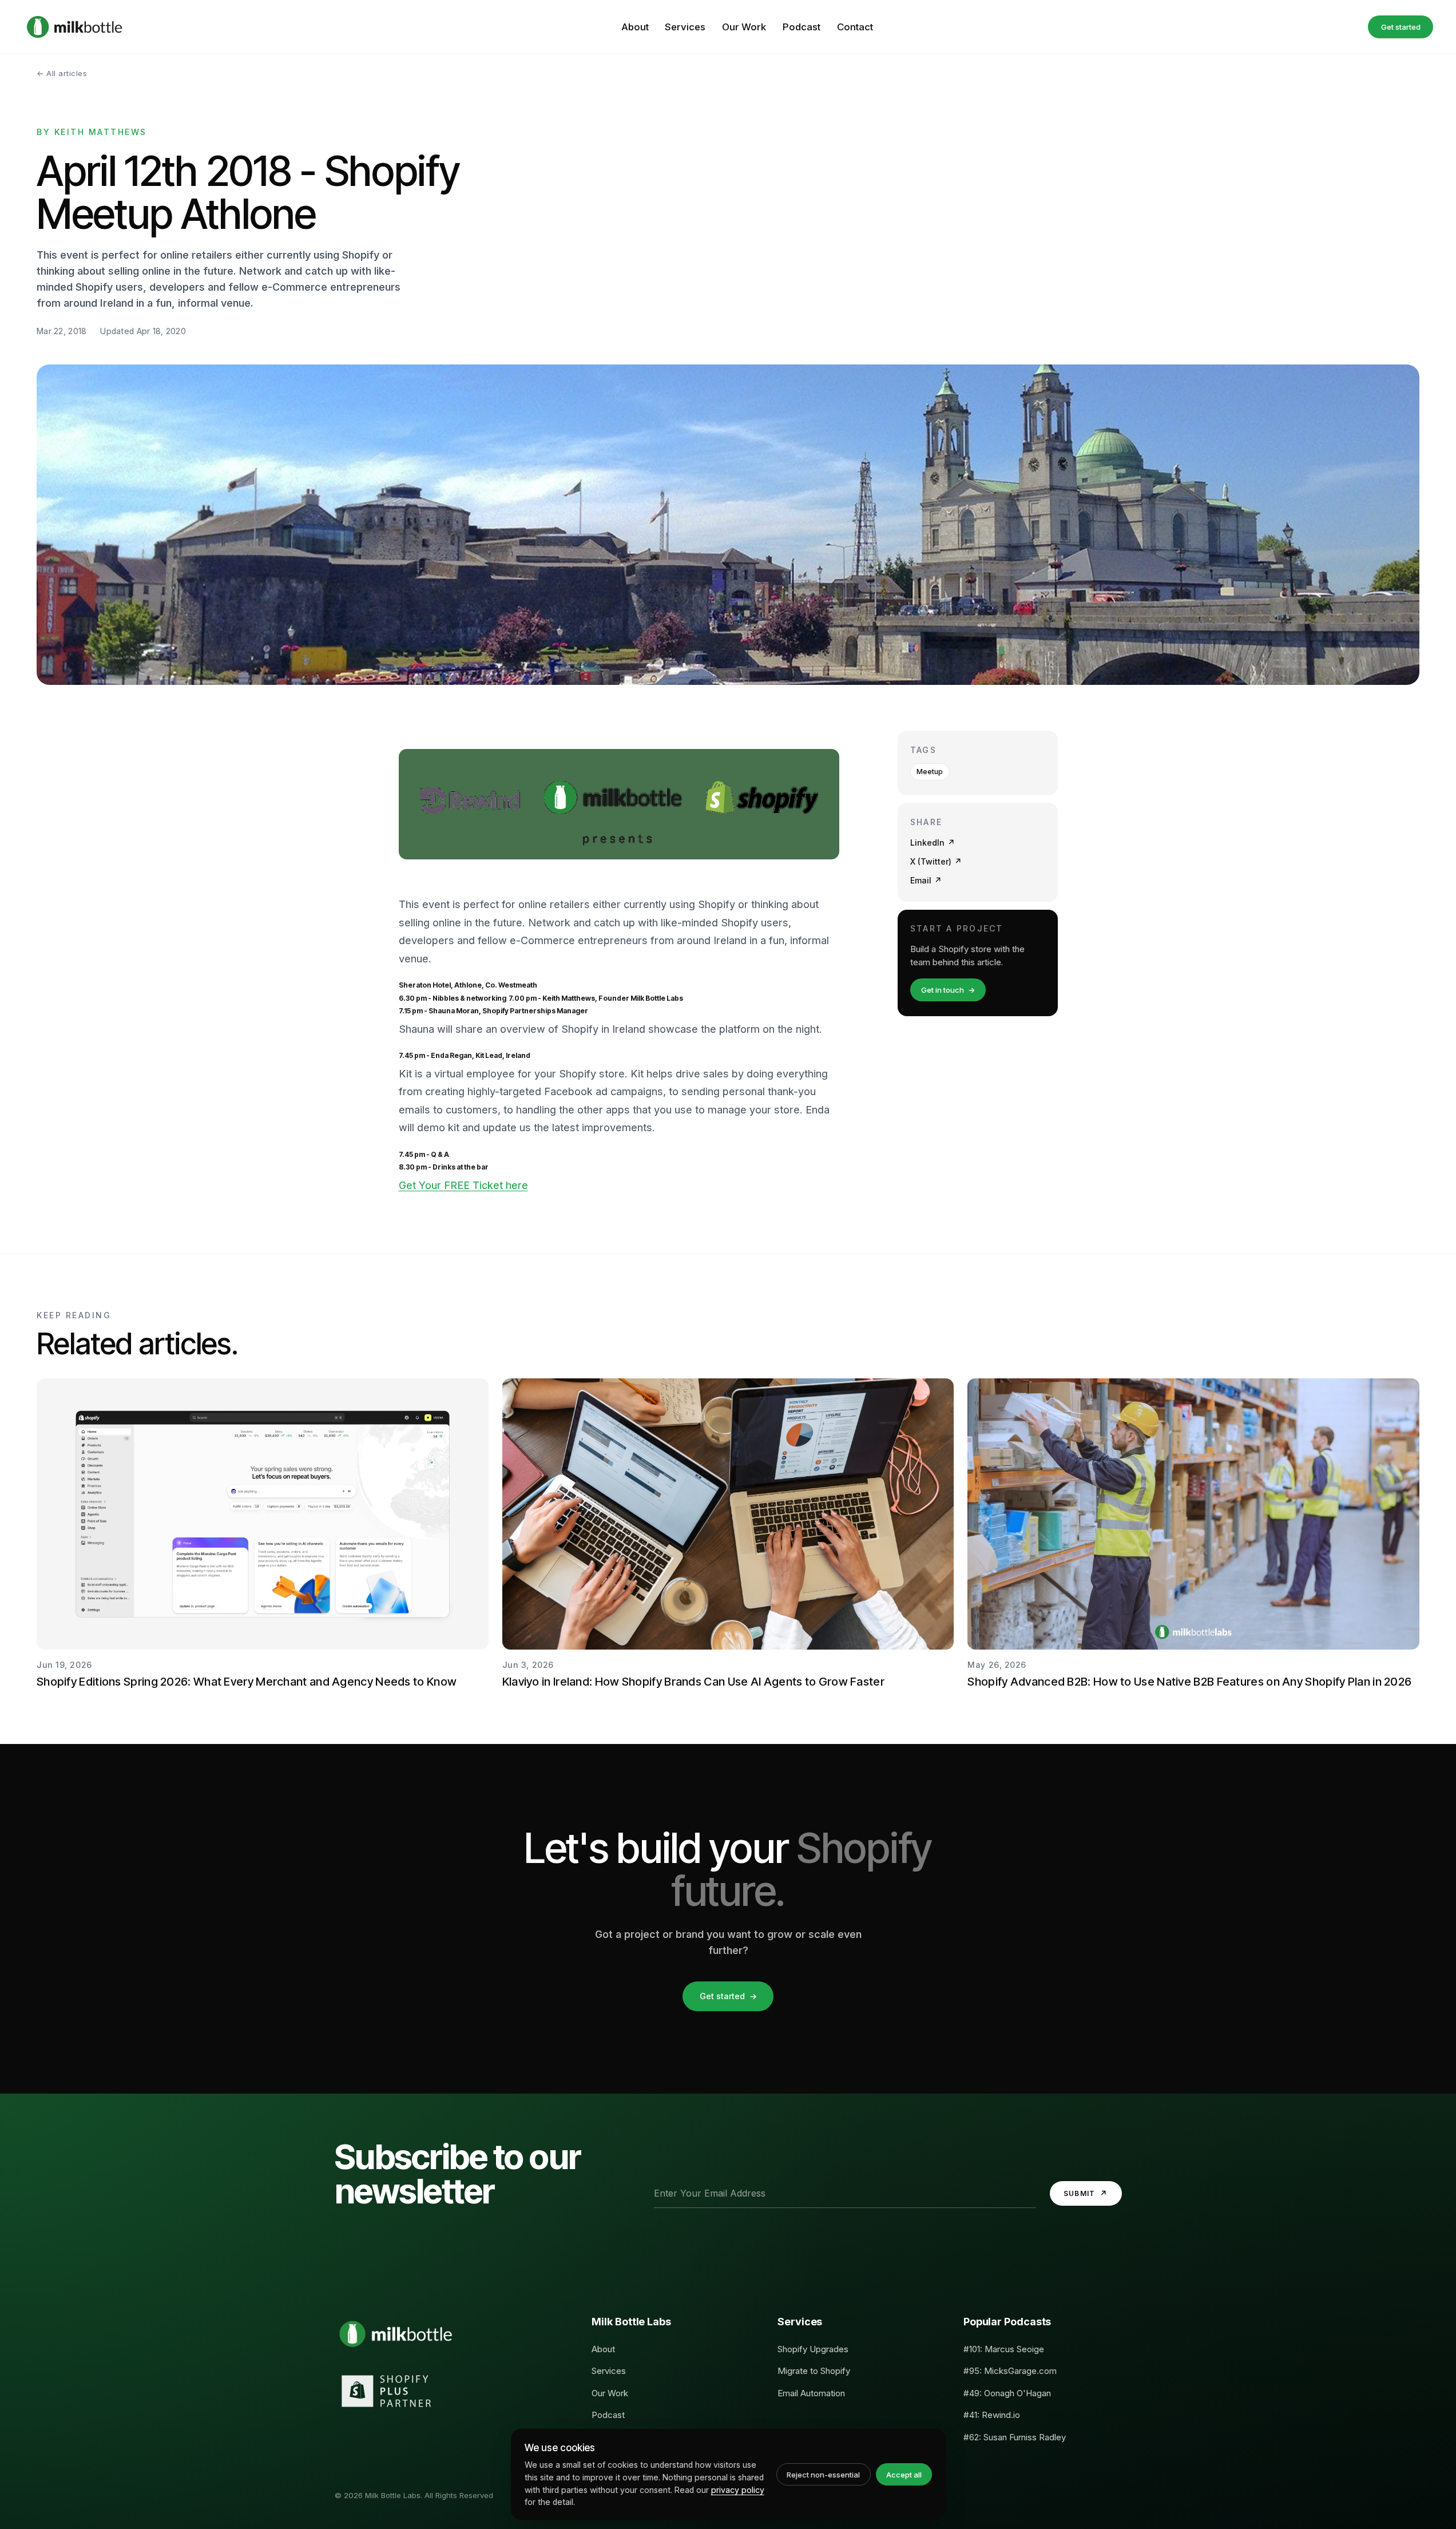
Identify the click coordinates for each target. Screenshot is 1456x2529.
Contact (855, 27)
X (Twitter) (936, 861)
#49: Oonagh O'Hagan (1007, 2393)
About (635, 27)
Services (685, 27)
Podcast (802, 27)
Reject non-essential (823, 2475)
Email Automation (811, 2393)
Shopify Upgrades (813, 2349)
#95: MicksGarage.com (1010, 2371)
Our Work (744, 27)
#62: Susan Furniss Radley (1015, 2437)
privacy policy (738, 2490)
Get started (1401, 27)
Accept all (904, 2475)
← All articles (62, 73)
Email (926, 880)
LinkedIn (933, 843)
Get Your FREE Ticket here (463, 1185)
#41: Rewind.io (992, 2415)
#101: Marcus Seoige (1004, 2349)
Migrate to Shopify (814, 2371)
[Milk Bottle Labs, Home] (74, 27)
